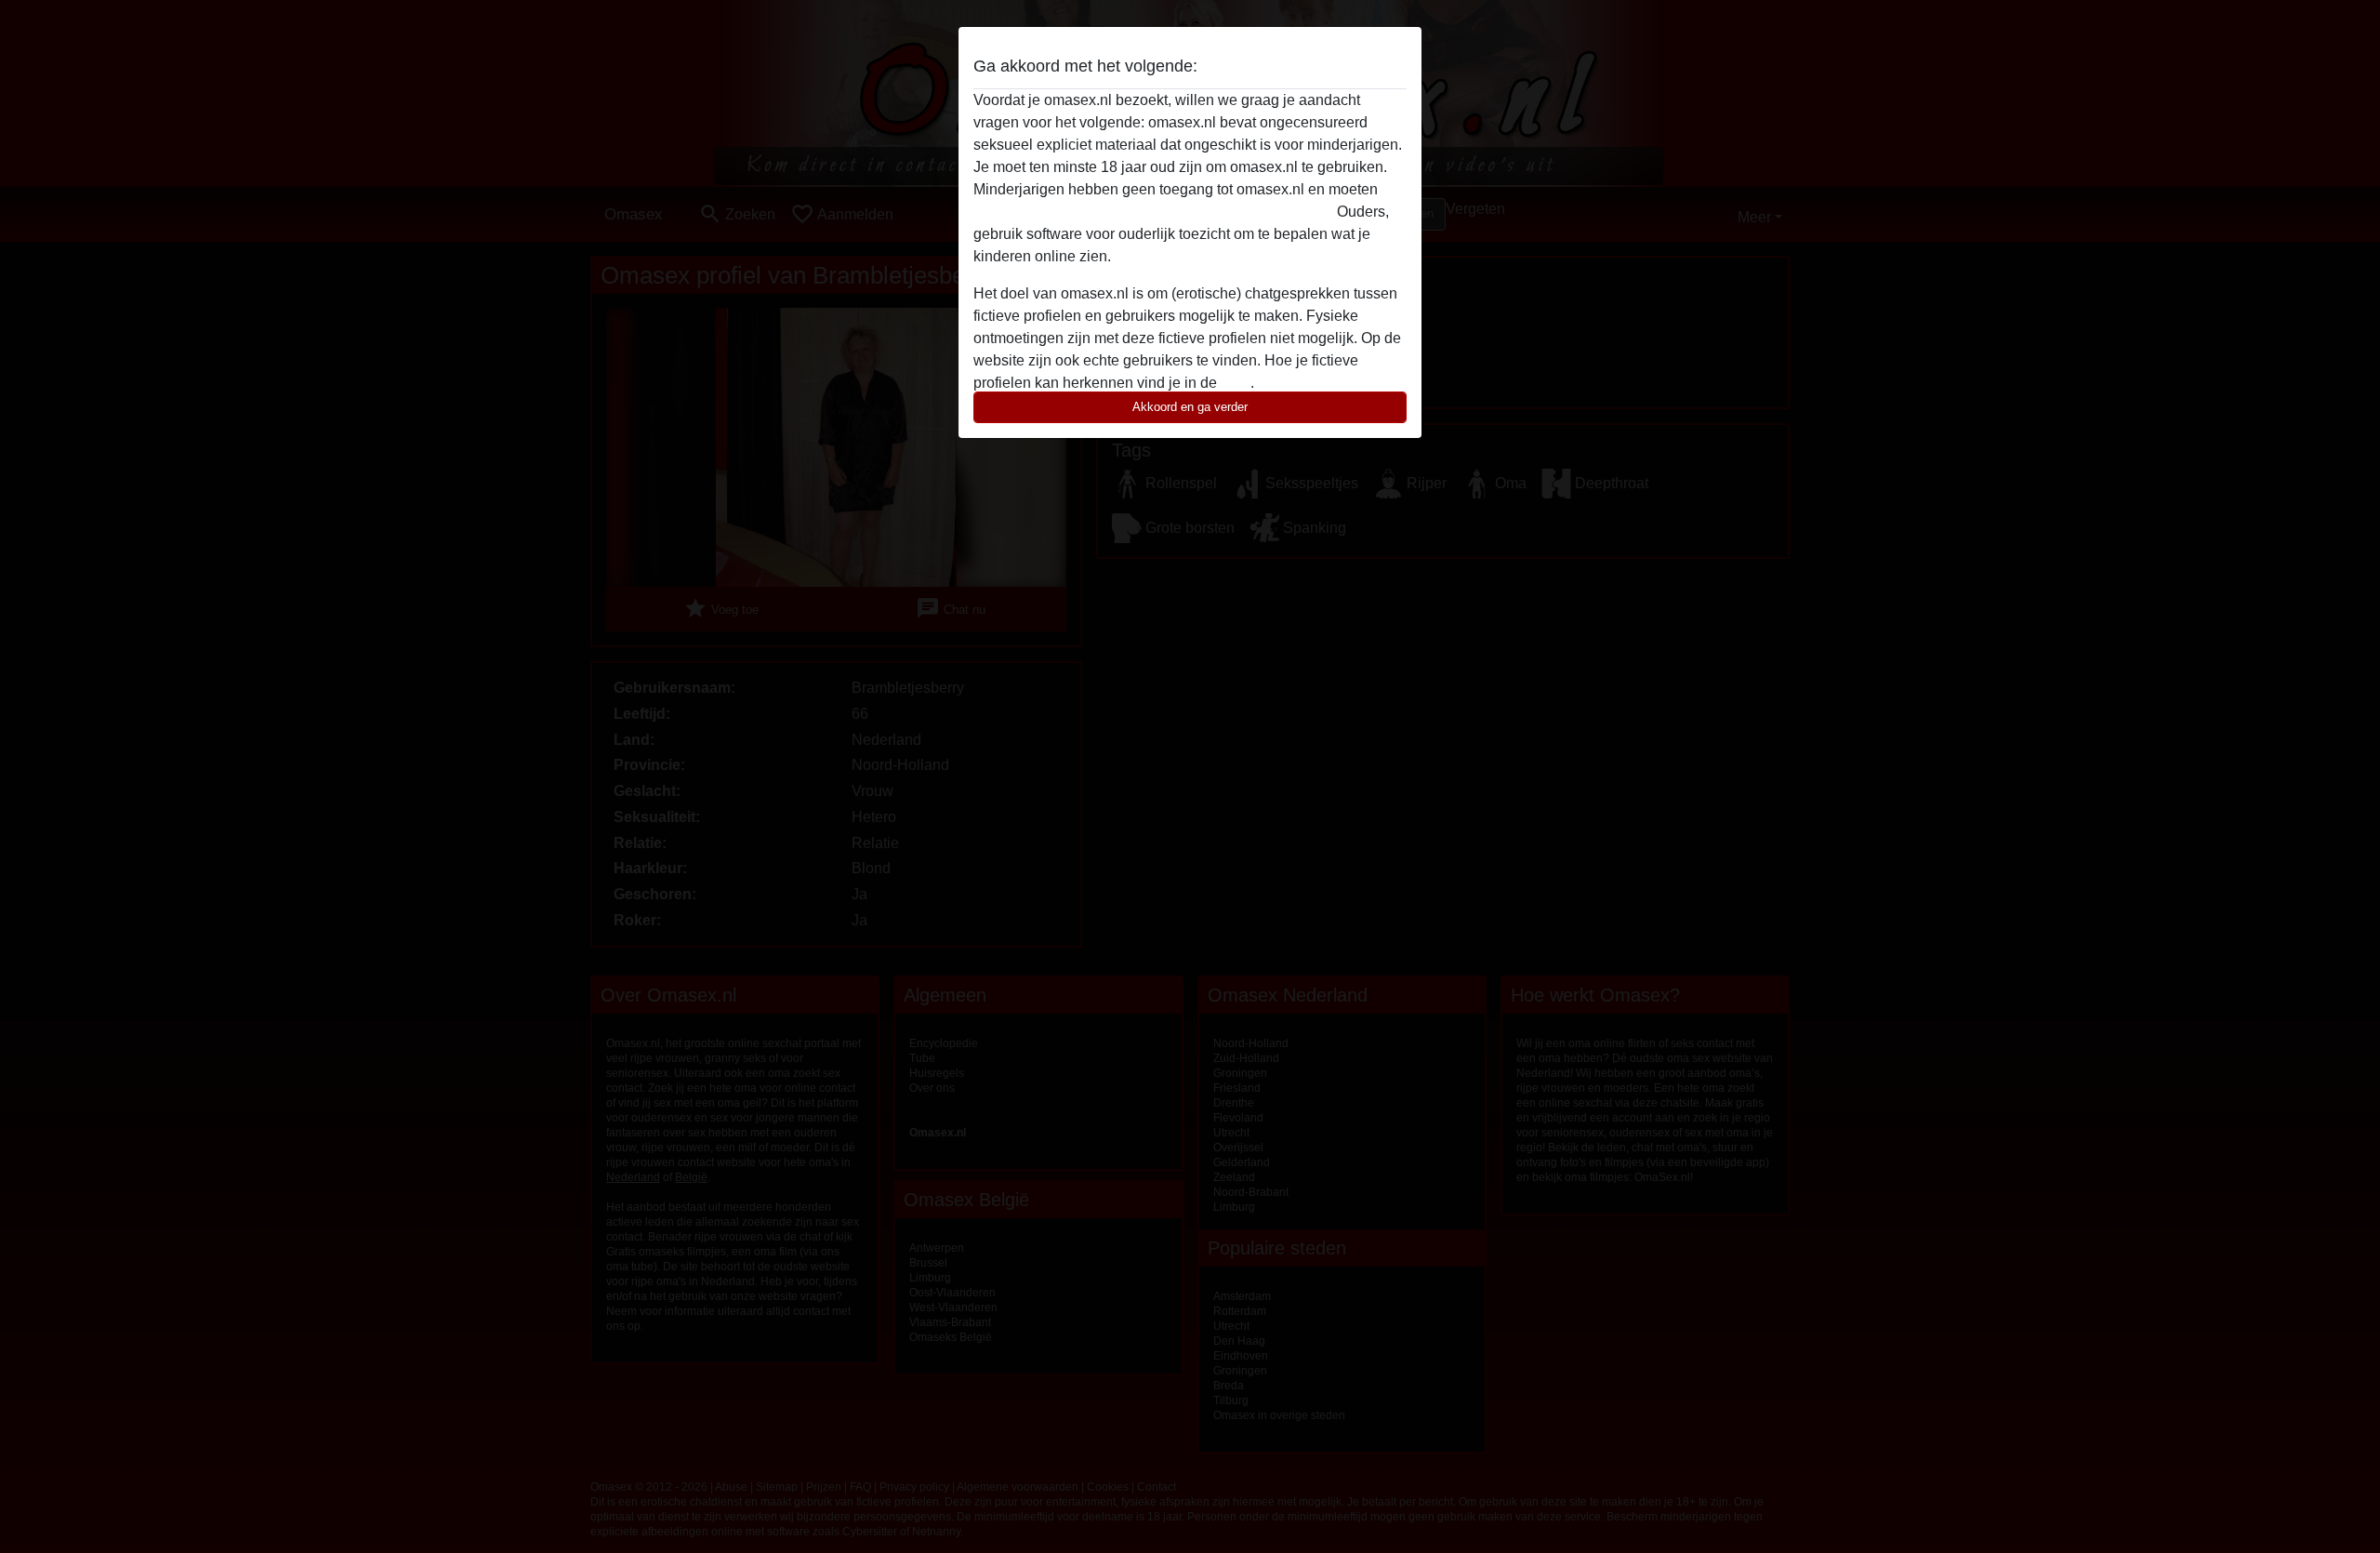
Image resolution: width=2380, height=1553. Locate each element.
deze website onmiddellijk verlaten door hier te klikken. (1153, 212)
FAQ (1236, 383)
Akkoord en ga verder (1190, 407)
